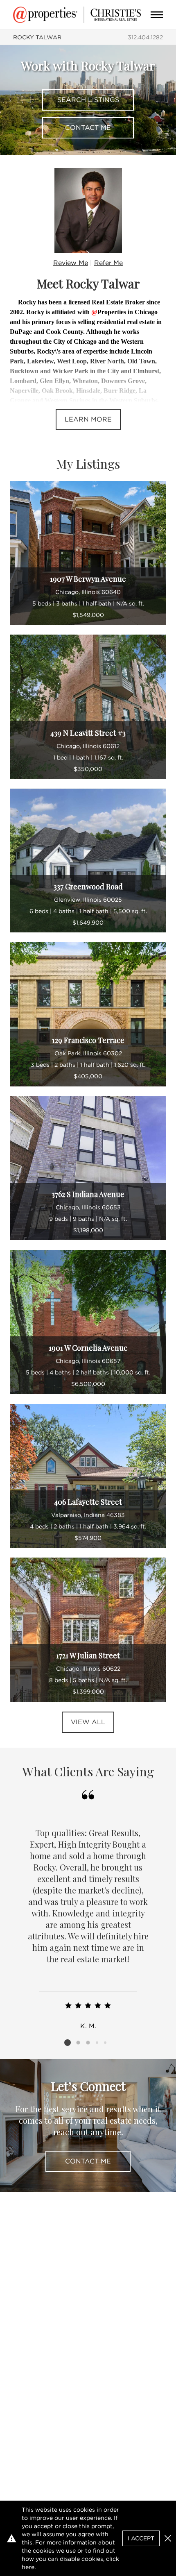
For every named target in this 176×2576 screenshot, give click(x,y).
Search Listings (88, 100)
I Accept (141, 2538)
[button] (168, 2538)
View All (88, 1722)
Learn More (88, 419)
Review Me (71, 263)
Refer (108, 263)
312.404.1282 (145, 37)
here (28, 2567)
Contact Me (88, 128)
